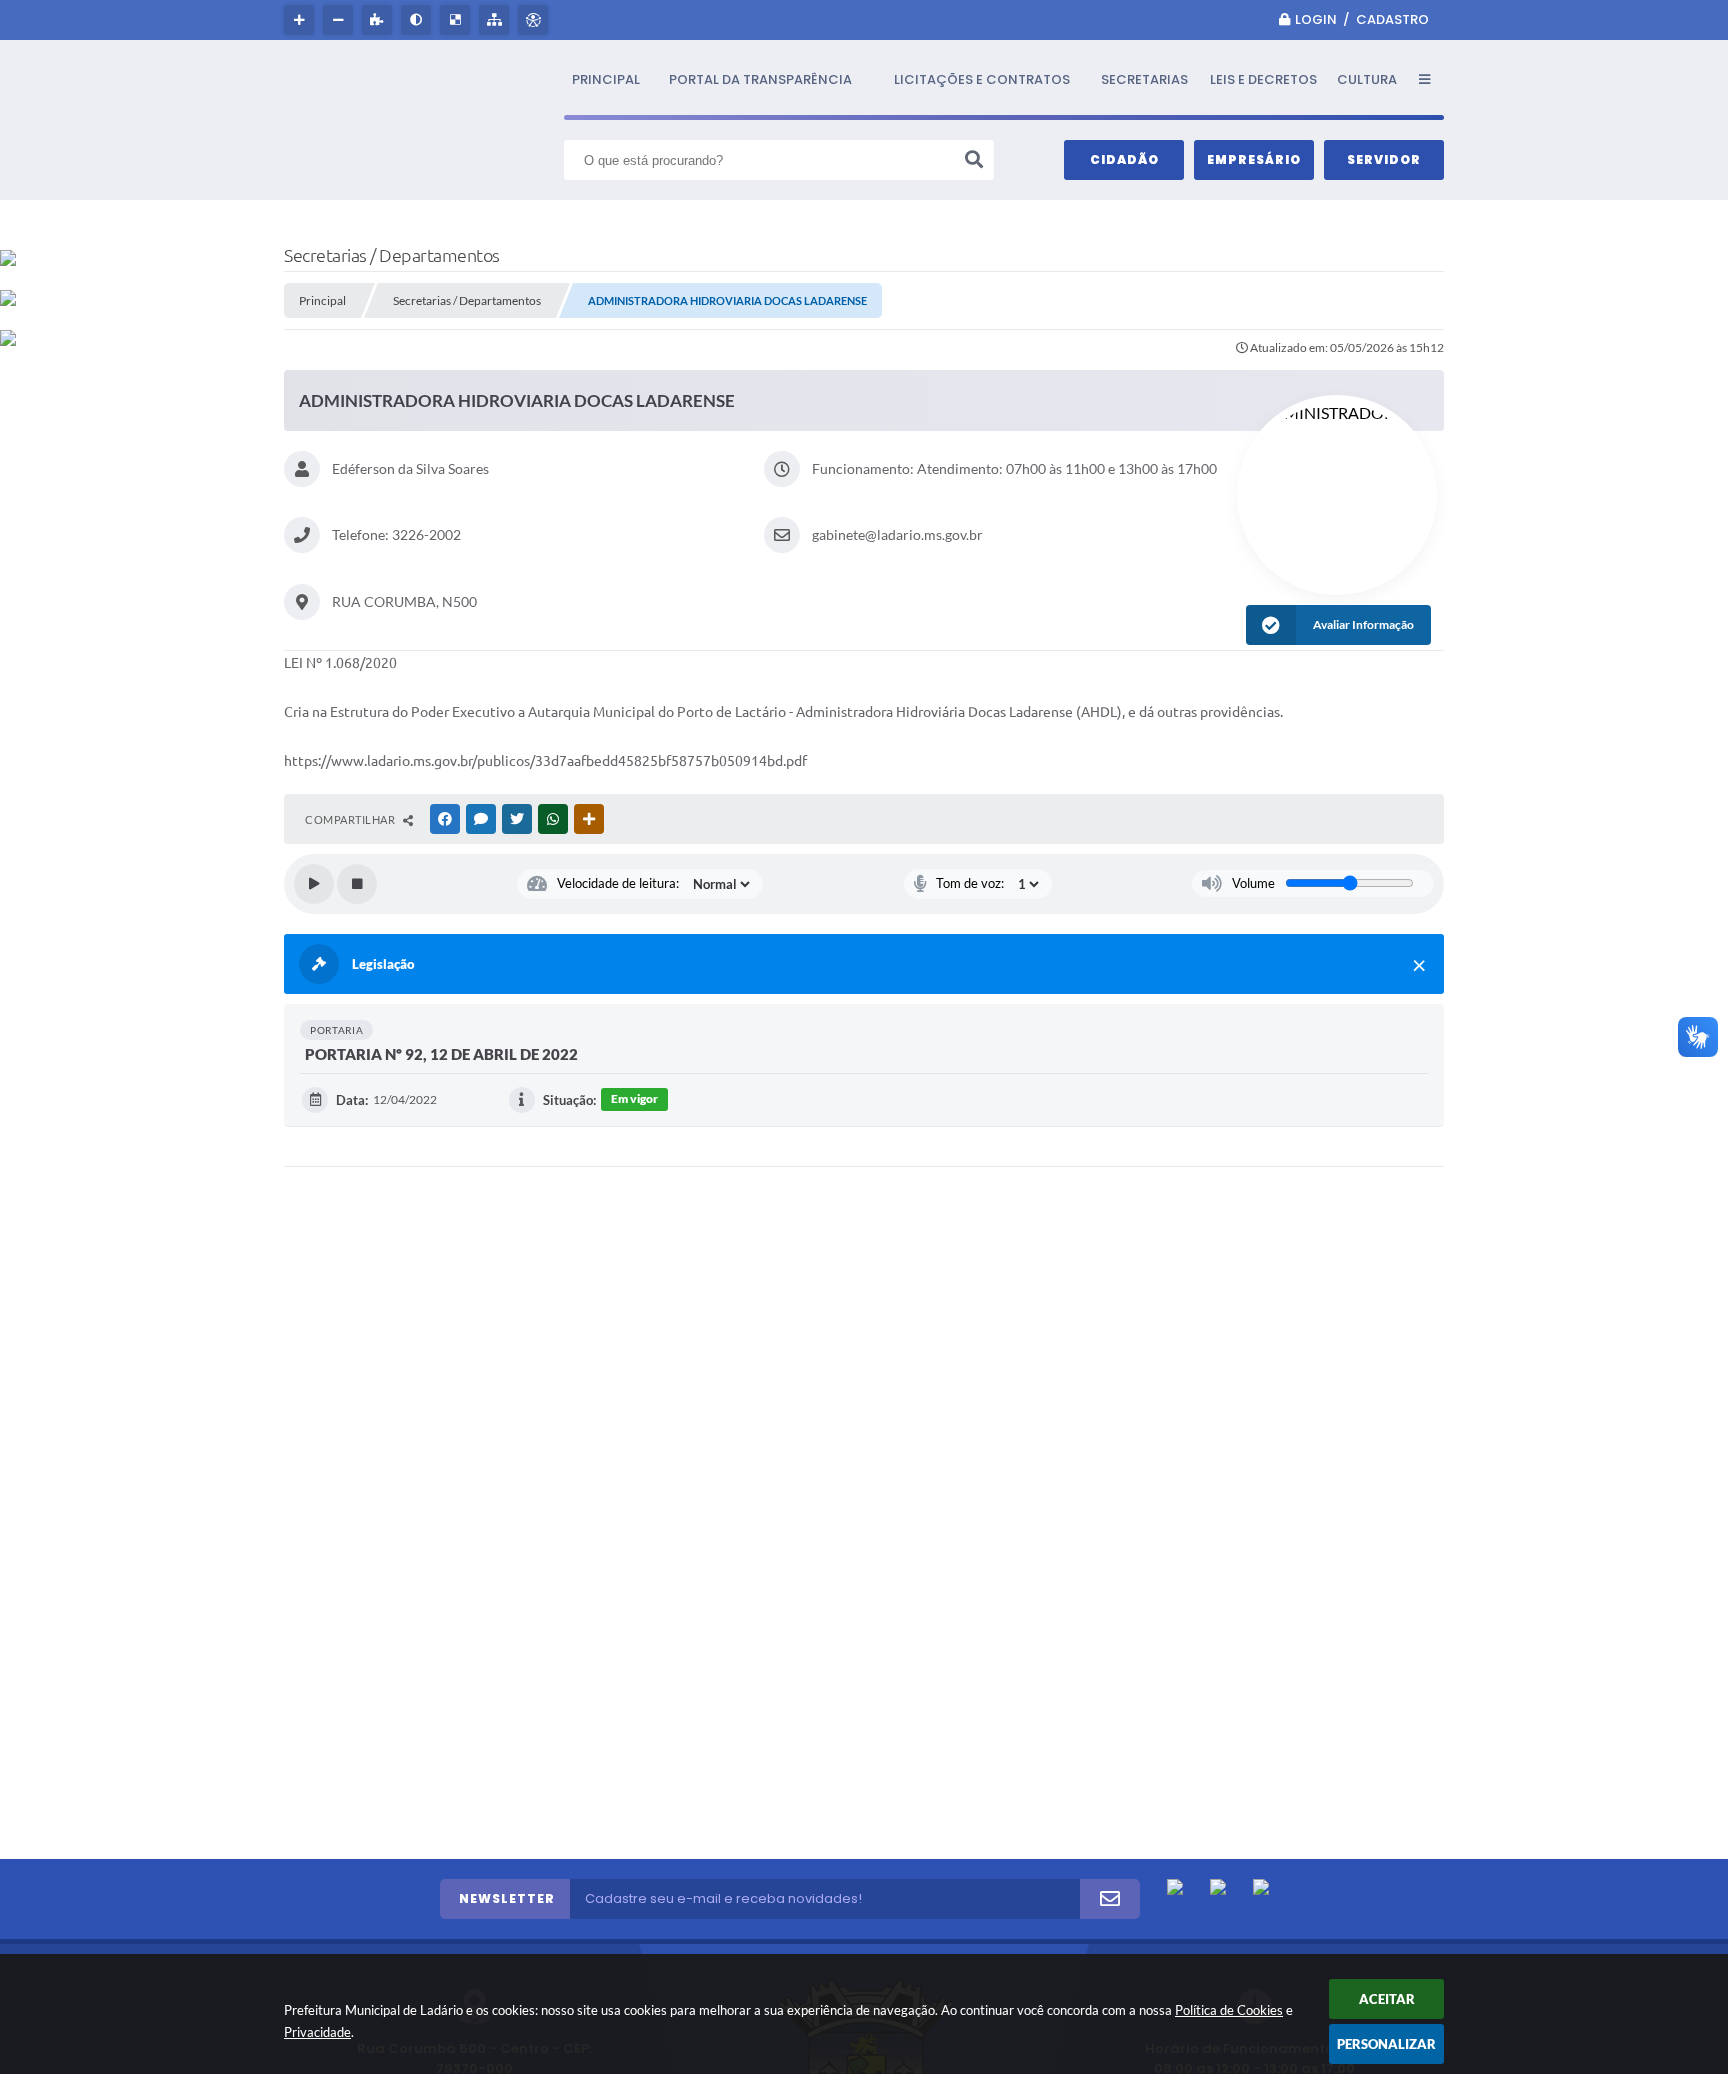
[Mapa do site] (496, 20)
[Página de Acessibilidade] (535, 20)
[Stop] (357, 884)
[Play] (314, 884)
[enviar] (1110, 1899)
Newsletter (507, 1898)
